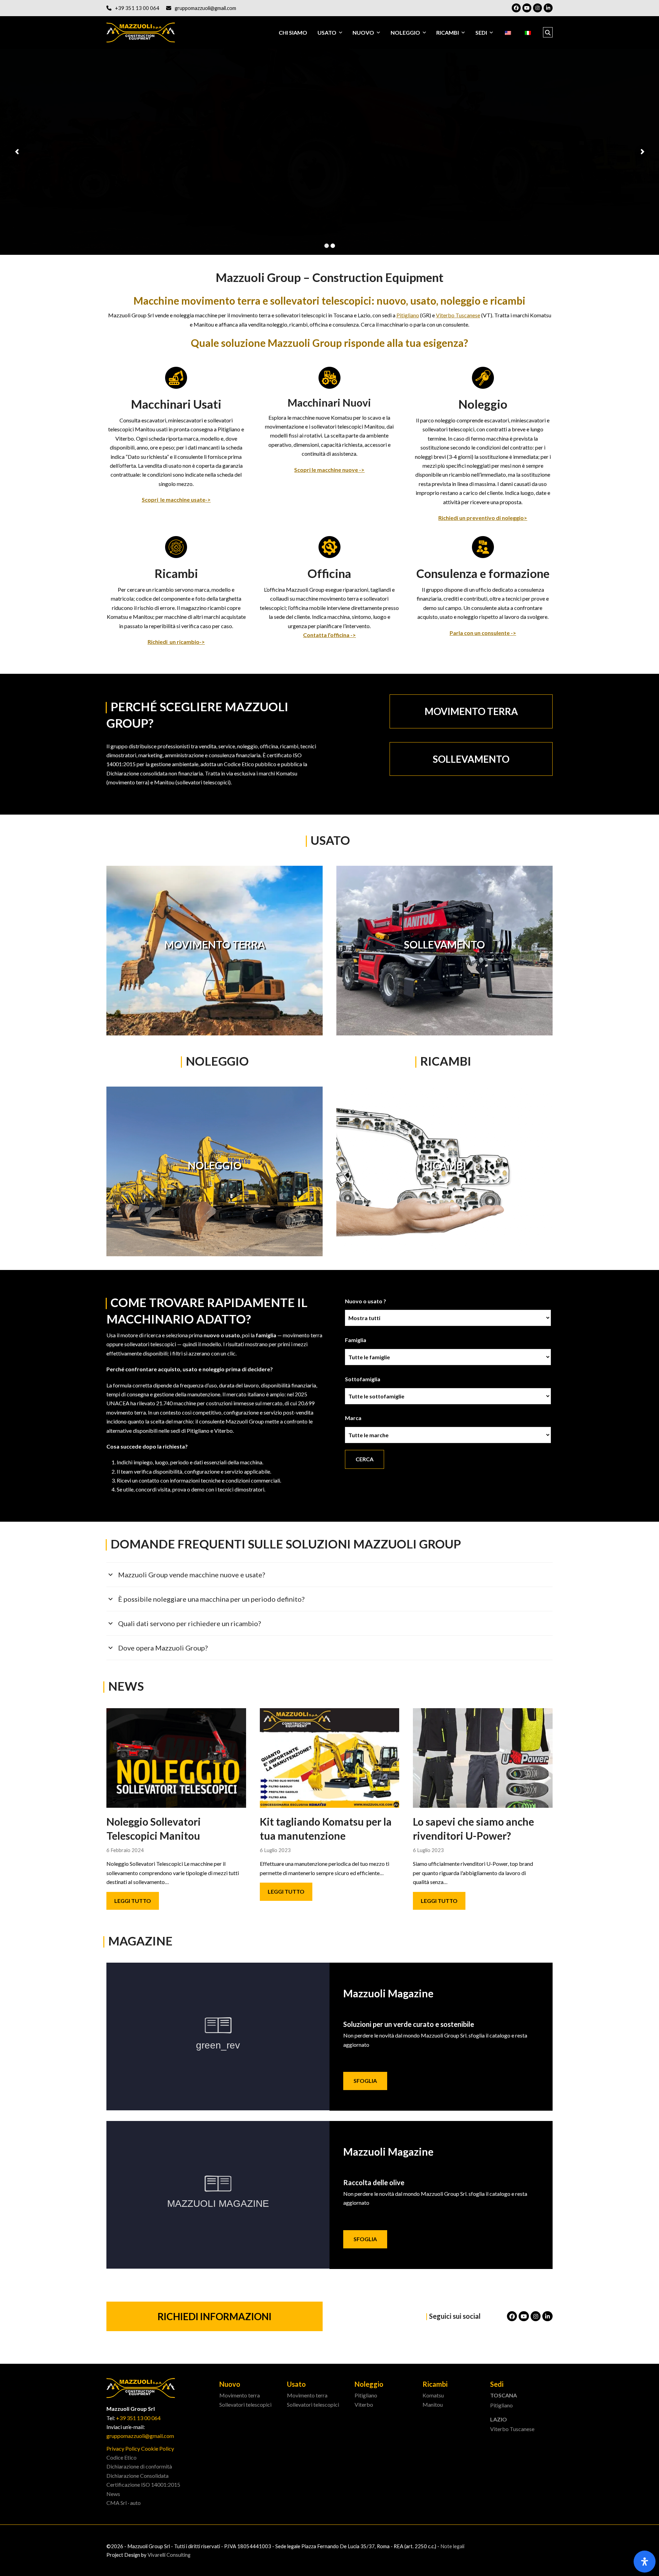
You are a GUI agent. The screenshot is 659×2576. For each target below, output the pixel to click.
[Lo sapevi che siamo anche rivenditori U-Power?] (483, 1757)
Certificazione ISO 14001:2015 (143, 2484)
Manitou (433, 2404)
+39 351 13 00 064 (137, 8)
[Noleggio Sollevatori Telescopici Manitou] (176, 1757)
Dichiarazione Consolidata (137, 2476)
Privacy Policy (123, 2448)
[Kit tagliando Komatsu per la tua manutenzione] (330, 1757)
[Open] (645, 2562)
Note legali (452, 2546)
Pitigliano (408, 315)
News (113, 2494)
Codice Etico (122, 2457)
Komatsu (433, 2395)
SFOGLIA (365, 2081)
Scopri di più (142, 167)
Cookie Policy (158, 2448)
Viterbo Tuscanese (458, 315)
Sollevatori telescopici (245, 2404)
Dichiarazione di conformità (139, 2466)
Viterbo (364, 2404)
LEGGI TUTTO (133, 1901)
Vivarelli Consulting (169, 2555)
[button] (548, 33)
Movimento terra (240, 2395)
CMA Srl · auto (124, 2503)
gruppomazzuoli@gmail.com (205, 8)
